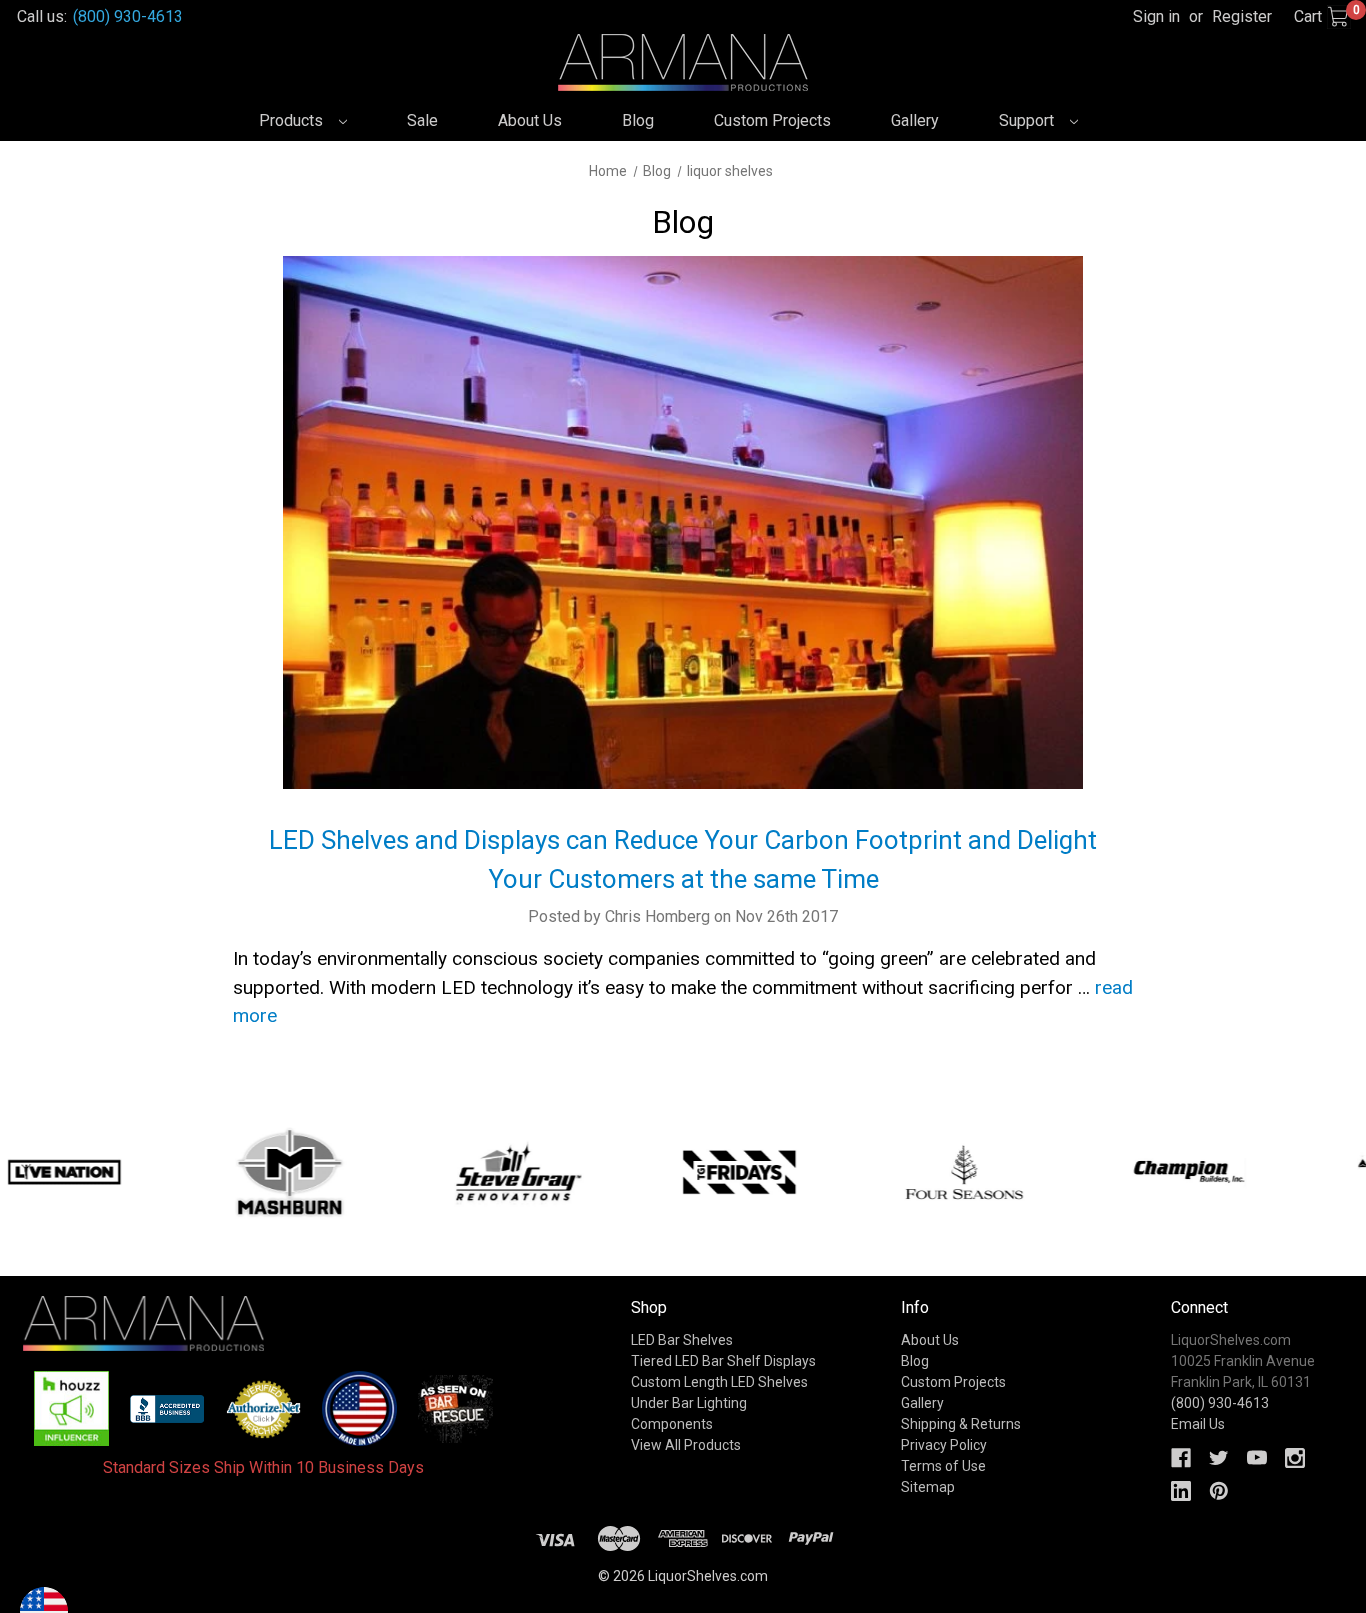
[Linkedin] (1181, 1491)
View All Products (686, 1445)
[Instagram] (1295, 1458)
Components (672, 1424)
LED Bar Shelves (682, 1340)
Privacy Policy (944, 1445)
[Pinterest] (1219, 1491)
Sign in (1156, 16)
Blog (638, 120)
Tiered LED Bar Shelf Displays (723, 1361)
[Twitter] (1219, 1458)
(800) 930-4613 (128, 16)
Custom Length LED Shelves (719, 1382)
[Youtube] (1257, 1458)
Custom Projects (772, 120)
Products (293, 120)
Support (1028, 120)
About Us (530, 120)
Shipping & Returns (961, 1424)
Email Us (1198, 1424)
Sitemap (928, 1487)
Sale (422, 120)
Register (1242, 16)
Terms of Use (943, 1466)
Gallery (915, 120)
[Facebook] (1181, 1458)
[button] (71, 1408)
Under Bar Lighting (689, 1403)
